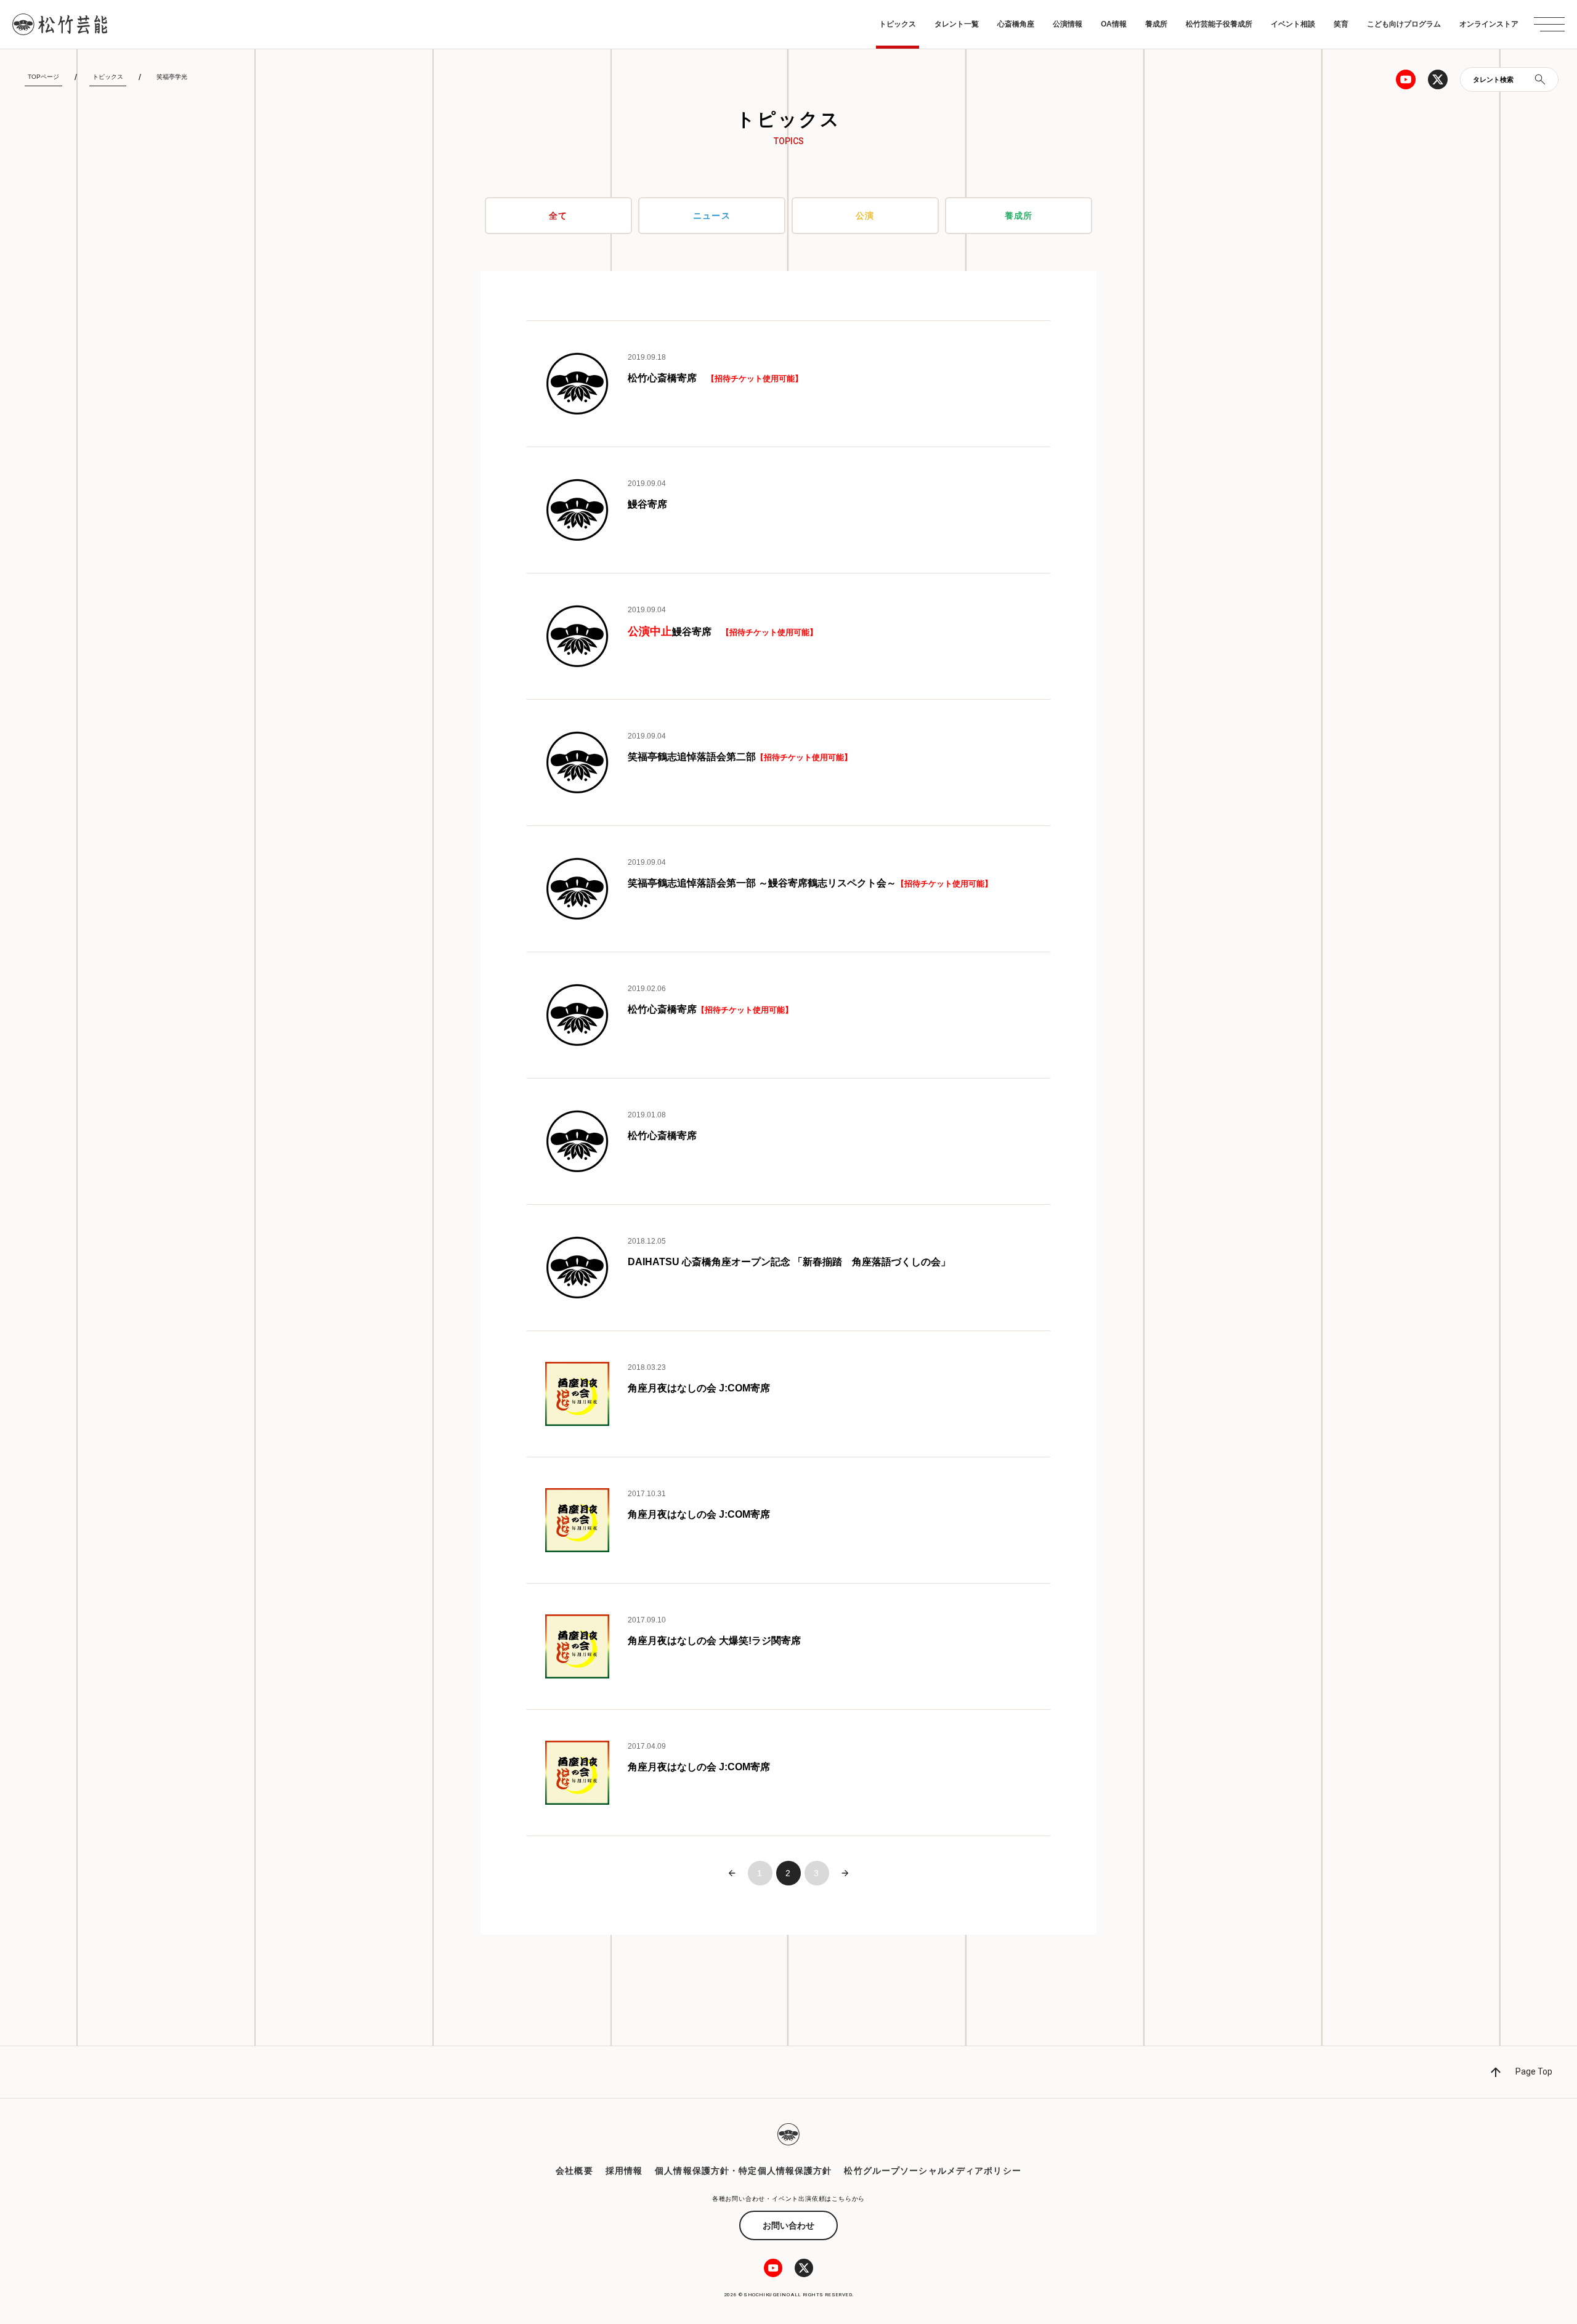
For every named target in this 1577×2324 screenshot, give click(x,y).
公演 (865, 216)
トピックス (898, 24)
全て (558, 216)
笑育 (1341, 24)
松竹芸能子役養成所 (1219, 24)
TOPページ (43, 77)
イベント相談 (1293, 24)
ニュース (711, 216)
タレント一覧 (957, 24)
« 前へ (732, 1873)
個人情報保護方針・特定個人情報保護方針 (743, 2171)
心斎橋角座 (1016, 24)
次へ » (845, 1873)
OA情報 (1114, 24)
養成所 (1156, 24)
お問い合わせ (788, 2225)
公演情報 (1068, 24)
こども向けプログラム (1404, 24)
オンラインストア (1489, 24)
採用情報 (624, 2171)
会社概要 (574, 2171)
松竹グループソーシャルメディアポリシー (932, 2171)
